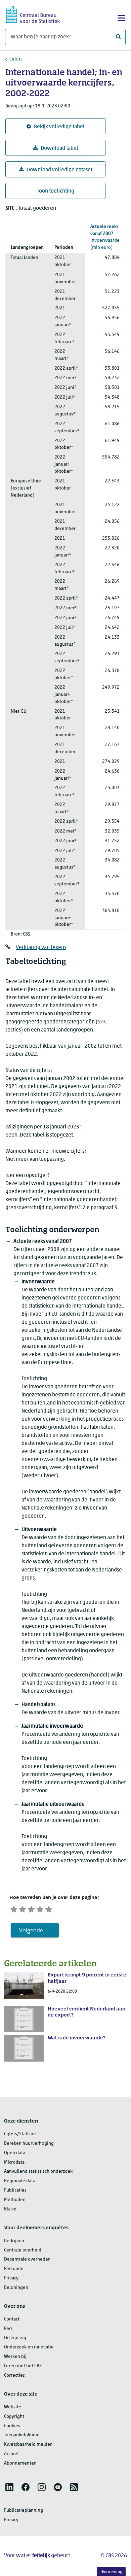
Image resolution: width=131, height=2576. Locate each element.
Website (13, 2407)
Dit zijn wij (15, 2338)
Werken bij (15, 2357)
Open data (15, 2153)
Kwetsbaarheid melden (28, 2445)
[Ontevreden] (23, 1909)
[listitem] (9, 2487)
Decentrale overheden (27, 2259)
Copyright (14, 2417)
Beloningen (16, 2288)
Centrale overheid (23, 2250)
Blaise (10, 2209)
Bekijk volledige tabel (59, 127)
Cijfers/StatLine (20, 2134)
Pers (8, 2329)
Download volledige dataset (59, 170)
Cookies (12, 2426)
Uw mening (111, 2572)
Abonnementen (20, 2463)
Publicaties (15, 2190)
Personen (14, 2269)
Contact (12, 2319)
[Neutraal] (31, 1909)
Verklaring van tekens (41, 948)
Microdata (14, 2162)
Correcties (14, 2376)
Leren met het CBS (23, 2366)
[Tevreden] (40, 1909)
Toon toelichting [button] (56, 191)
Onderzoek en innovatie (29, 2347)
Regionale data (20, 2181)
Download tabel (59, 148)
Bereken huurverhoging (29, 2144)
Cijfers (16, 59)
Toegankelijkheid (22, 2435)
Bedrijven (14, 2241)
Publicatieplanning (24, 2511)
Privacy (11, 2278)
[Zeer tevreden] (49, 1909)
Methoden (15, 2200)
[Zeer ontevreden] (14, 1909)
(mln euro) (105, 237)
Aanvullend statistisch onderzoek (38, 2172)
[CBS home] (33, 14)
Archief (11, 2454)
